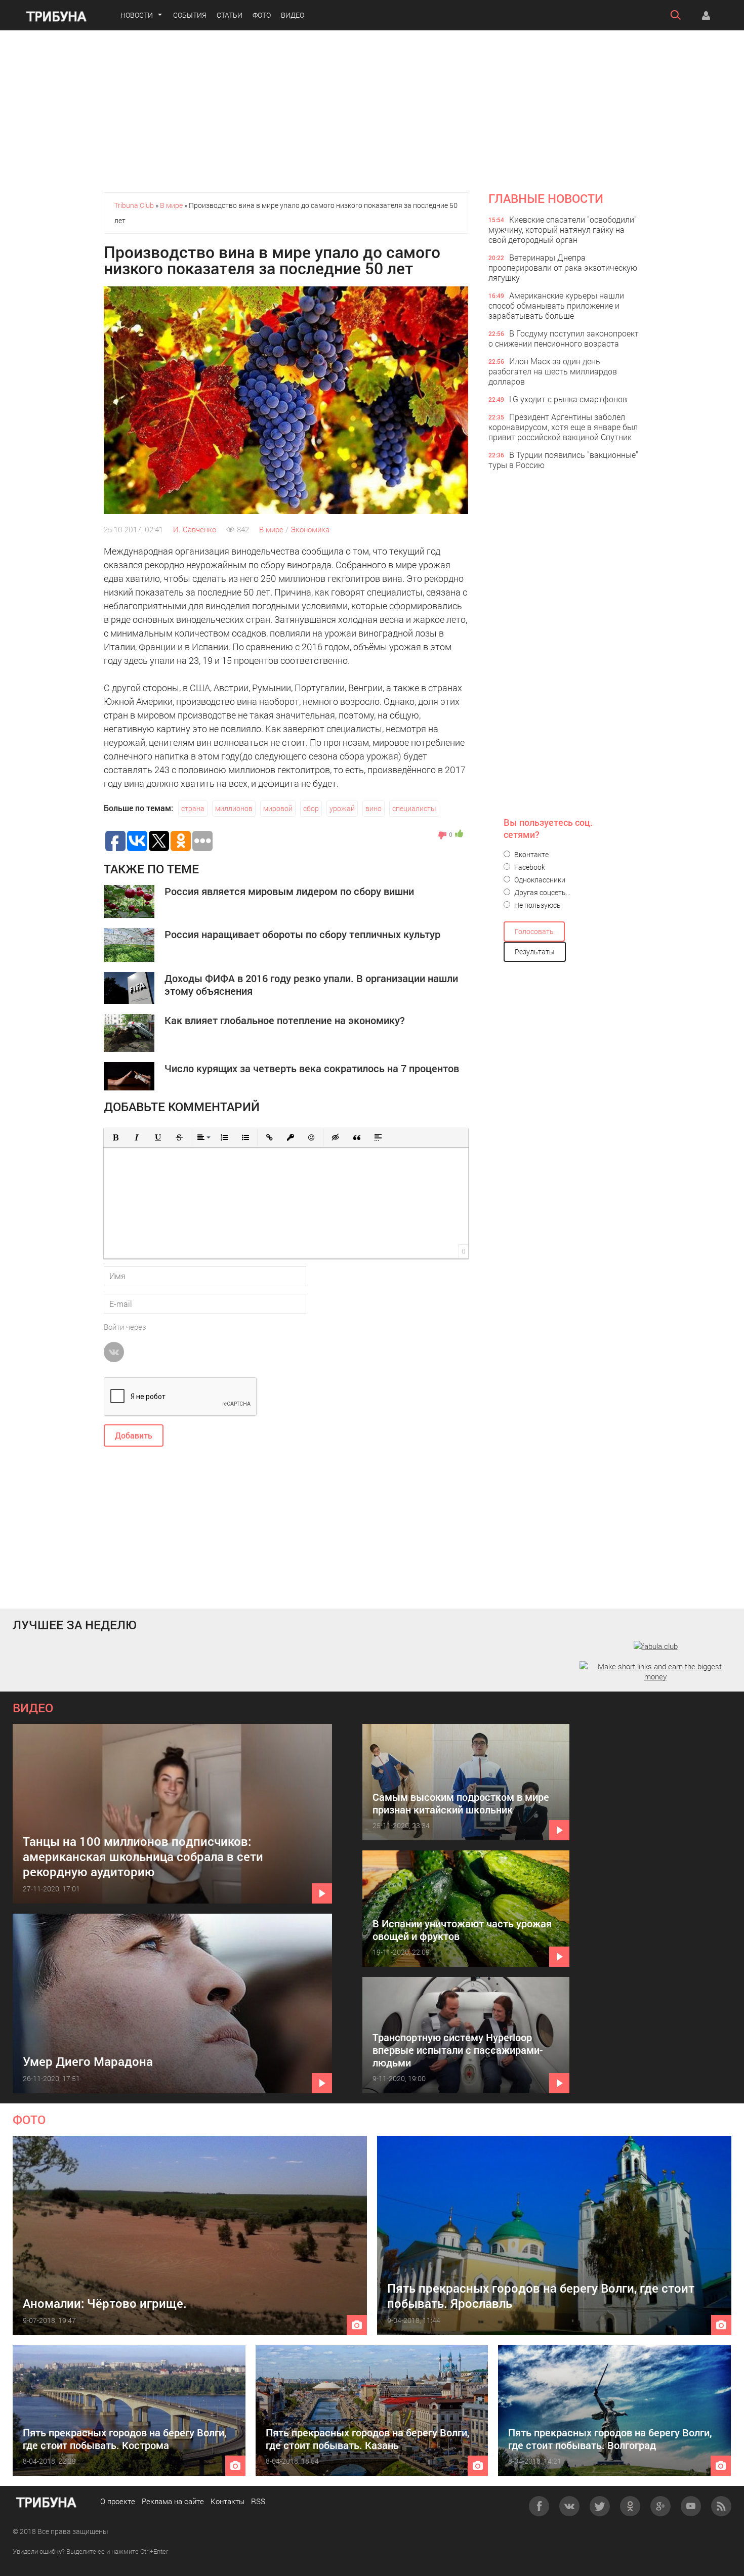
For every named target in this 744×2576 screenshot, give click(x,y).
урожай (342, 808)
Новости (137, 15)
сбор (311, 808)
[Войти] (706, 15)
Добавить (134, 1435)
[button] (115, 1137)
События (190, 15)
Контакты (228, 2501)
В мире (271, 529)
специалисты (414, 808)
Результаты (535, 952)
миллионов (234, 808)
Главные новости (546, 198)
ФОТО (29, 2120)
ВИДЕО (33, 1708)
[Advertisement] (372, 111)
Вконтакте (531, 854)
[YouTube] (691, 2506)
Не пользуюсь (537, 905)
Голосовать (534, 931)
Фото (262, 15)
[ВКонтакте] (569, 2506)
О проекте (118, 2501)
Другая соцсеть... (542, 892)
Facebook (529, 867)
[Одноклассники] (630, 2506)
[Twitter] (600, 2506)
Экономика (310, 529)
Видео (293, 15)
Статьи (230, 15)
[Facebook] (539, 2506)
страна (193, 808)
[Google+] (660, 2506)
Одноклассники (539, 880)
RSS (258, 2501)
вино (374, 808)
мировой (278, 808)
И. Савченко (195, 529)
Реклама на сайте (173, 2501)
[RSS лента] (721, 2506)
